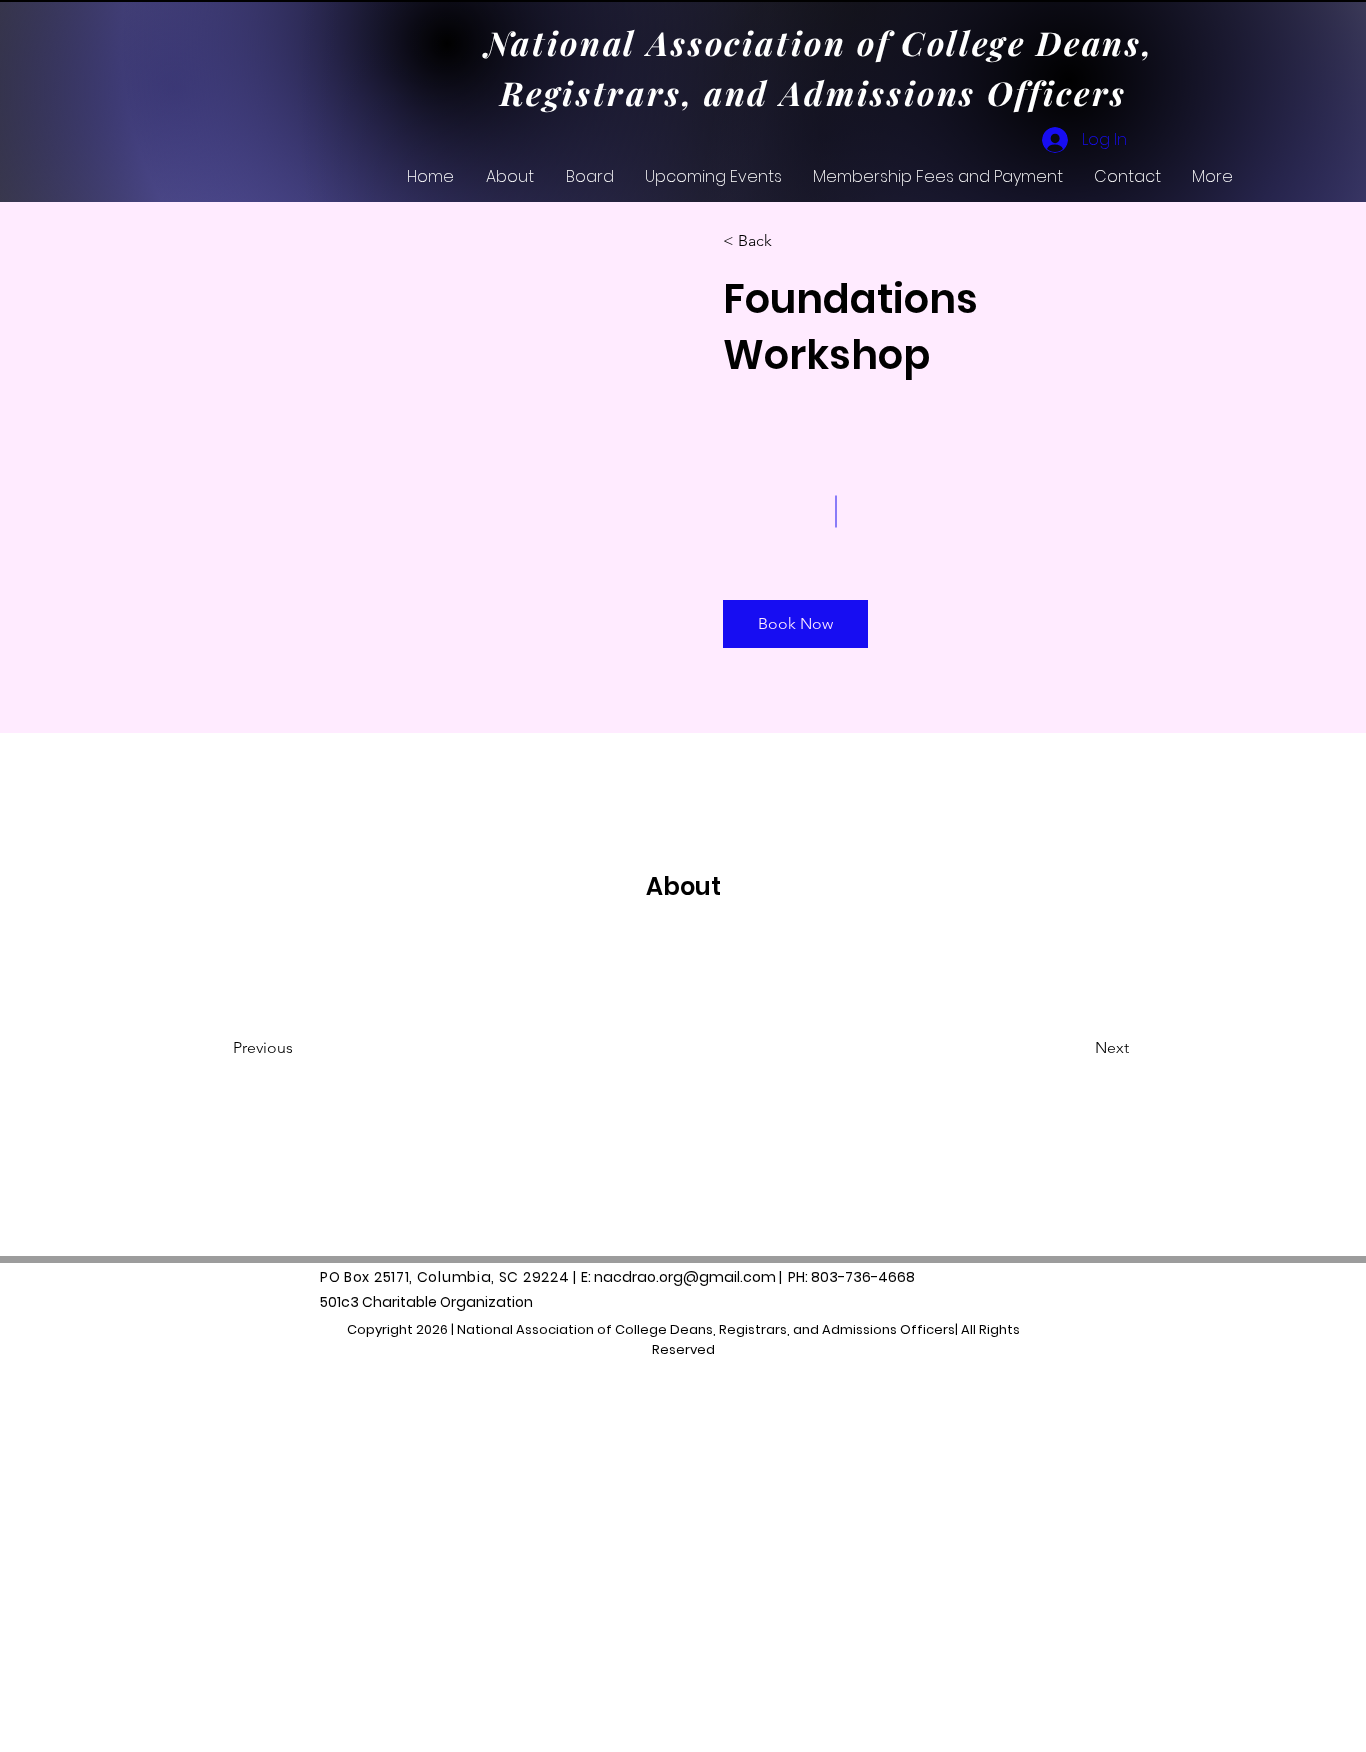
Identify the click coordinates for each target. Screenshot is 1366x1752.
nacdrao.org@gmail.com (685, 1277)
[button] (795, 624)
